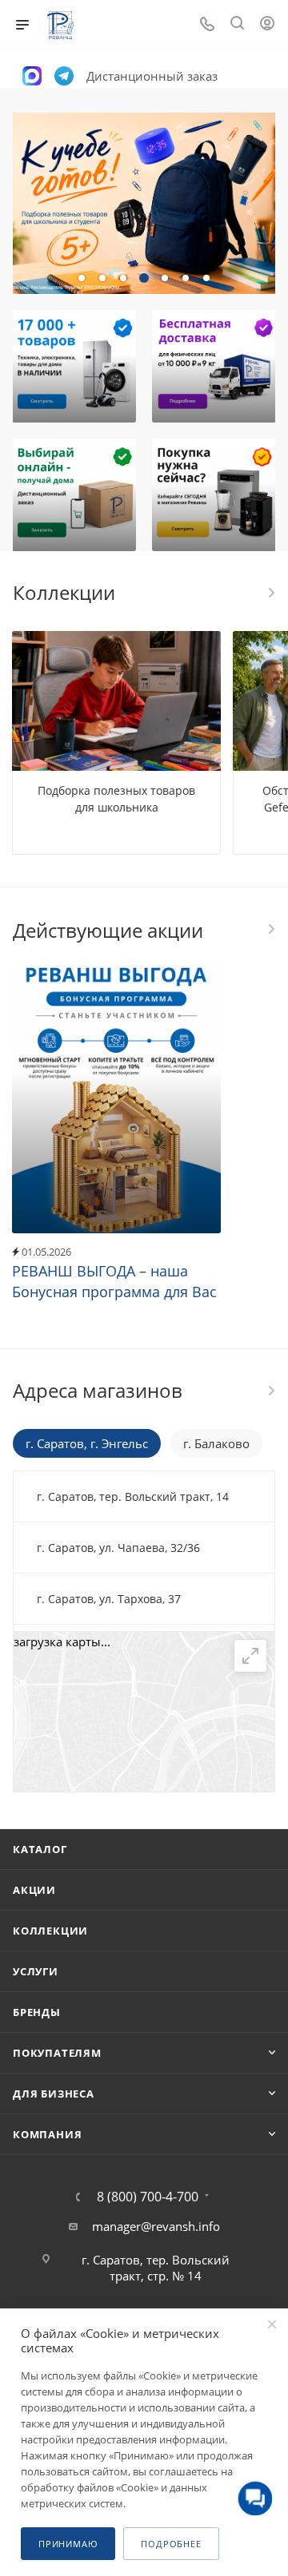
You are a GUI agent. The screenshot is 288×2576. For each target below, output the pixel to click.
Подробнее (171, 2544)
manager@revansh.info (156, 2226)
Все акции (270, 929)
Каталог (40, 1849)
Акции (34, 1890)
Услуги (36, 1971)
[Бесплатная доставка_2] (214, 366)
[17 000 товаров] (74, 366)
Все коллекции (270, 593)
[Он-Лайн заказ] (74, 495)
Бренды (37, 2012)
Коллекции (50, 1931)
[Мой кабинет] (267, 25)
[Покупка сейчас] (214, 495)
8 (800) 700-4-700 (148, 2197)
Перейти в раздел (270, 1391)
